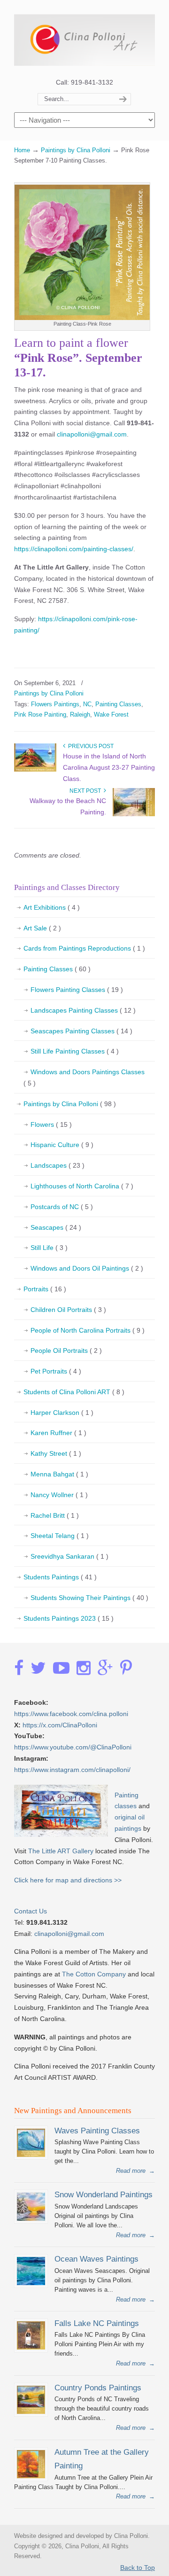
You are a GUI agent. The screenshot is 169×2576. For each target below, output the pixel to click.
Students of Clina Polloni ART (74, 1392)
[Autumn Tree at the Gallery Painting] (31, 2476)
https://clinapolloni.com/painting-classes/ (74, 549)
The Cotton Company (94, 1974)
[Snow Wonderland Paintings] (31, 2219)
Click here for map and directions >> (68, 1880)
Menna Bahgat (59, 1474)
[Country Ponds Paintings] (31, 2412)
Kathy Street (56, 1453)
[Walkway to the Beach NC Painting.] (134, 814)
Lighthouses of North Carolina (82, 1186)
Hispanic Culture (62, 1145)
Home (22, 150)
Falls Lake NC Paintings (97, 2323)
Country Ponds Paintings (98, 2388)
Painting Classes (118, 704)
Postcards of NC (62, 1207)
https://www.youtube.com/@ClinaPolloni (73, 1747)
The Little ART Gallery (61, 1851)
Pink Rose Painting (40, 714)
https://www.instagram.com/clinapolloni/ (72, 1770)
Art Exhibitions (52, 907)
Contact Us (31, 1911)
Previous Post (89, 746)
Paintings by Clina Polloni (76, 150)
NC (87, 704)
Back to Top (138, 2568)
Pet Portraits (56, 1371)
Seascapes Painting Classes (81, 1031)
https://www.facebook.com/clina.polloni (71, 1714)
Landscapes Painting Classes (83, 1010)
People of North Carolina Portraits (88, 1330)
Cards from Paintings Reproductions (84, 948)
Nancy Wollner (59, 1495)
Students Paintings (60, 1577)
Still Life (49, 1248)
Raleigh (80, 714)
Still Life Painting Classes (75, 1051)
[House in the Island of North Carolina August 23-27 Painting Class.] (35, 770)
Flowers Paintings (55, 704)
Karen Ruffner (58, 1433)
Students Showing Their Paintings (89, 1598)
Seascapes (56, 1227)
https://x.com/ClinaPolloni (60, 1725)
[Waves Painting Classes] (31, 2155)
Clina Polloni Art (84, 38)
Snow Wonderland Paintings (104, 2194)
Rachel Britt (55, 1515)
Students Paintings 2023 (69, 1618)
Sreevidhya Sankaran (69, 1556)
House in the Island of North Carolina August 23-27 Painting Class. (109, 767)
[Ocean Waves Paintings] (31, 2283)
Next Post (87, 791)
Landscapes (58, 1165)
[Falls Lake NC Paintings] (31, 2347)
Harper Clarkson (62, 1413)
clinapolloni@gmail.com (92, 434)
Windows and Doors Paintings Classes (84, 1077)
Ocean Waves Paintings (96, 2259)
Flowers (51, 1124)
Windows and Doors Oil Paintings (87, 1268)
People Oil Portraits (66, 1350)
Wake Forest (111, 714)
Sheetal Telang (60, 1536)
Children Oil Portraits (68, 1310)
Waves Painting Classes (97, 2131)
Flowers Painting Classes (77, 990)
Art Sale (42, 928)
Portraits (45, 1289)
